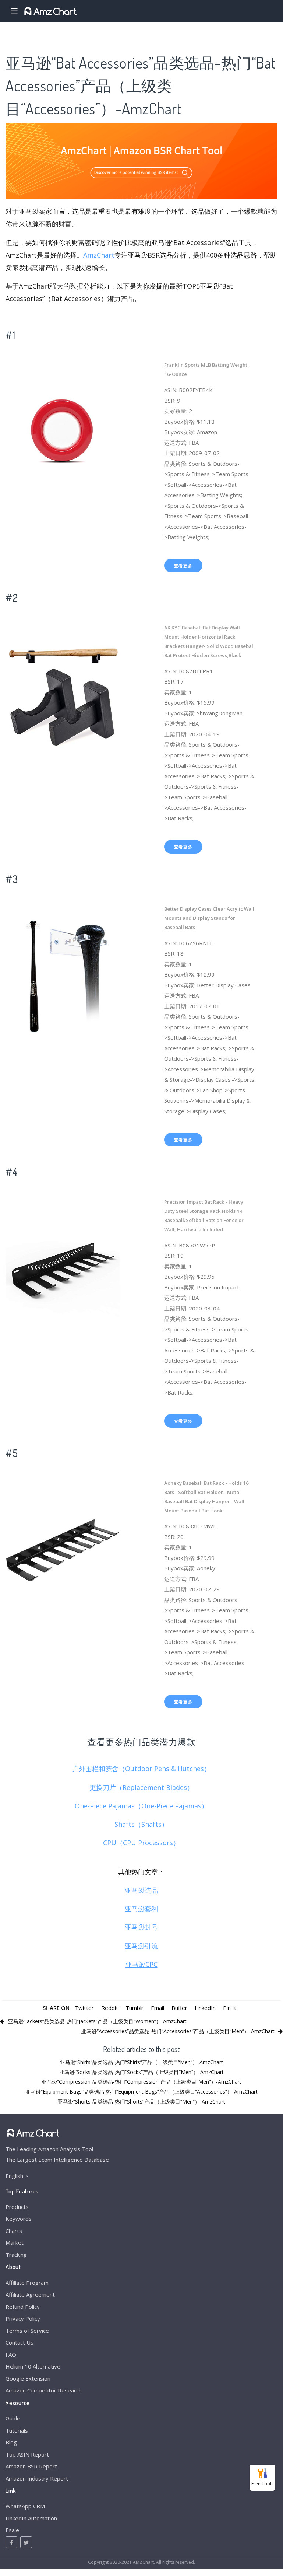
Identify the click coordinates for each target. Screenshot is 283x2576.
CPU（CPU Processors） (141, 1843)
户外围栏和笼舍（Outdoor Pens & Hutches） (141, 1769)
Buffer (179, 2008)
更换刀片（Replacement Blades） (141, 1787)
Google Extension (28, 2378)
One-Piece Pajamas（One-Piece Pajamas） (141, 1806)
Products (17, 2207)
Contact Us (20, 2342)
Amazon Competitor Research (44, 2390)
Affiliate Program (27, 2283)
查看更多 (183, 566)
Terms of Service (27, 2331)
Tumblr (135, 2008)
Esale (12, 2530)
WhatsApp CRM (25, 2506)
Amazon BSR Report (31, 2466)
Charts (14, 2231)
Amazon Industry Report (37, 2478)
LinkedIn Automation (31, 2518)
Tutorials (17, 2430)
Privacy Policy (23, 2318)
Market (15, 2242)
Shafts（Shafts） (141, 1824)
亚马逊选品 (141, 1890)
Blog (11, 2442)
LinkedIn (205, 2008)
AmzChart (99, 255)
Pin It (230, 2008)
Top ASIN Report (27, 2454)
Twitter (84, 2008)
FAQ (11, 2355)
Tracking (16, 2255)
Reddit (110, 2008)
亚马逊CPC (141, 1964)
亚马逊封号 (141, 1927)
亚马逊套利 (141, 1909)
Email (158, 2008)
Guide (13, 2418)
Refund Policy (23, 2307)
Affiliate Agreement (30, 2294)
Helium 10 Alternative (33, 2366)
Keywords (19, 2219)
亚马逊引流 (141, 1946)
